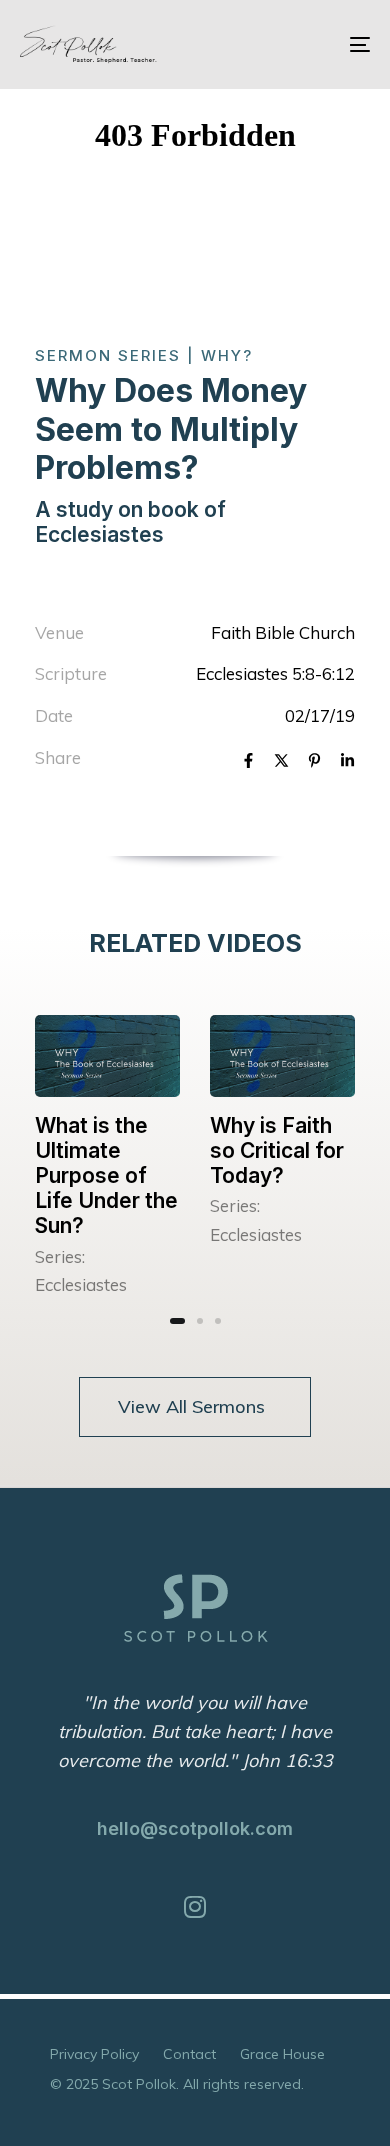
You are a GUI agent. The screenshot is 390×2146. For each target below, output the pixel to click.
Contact (189, 2054)
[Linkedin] (347, 762)
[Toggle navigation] (311, 44)
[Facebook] (248, 762)
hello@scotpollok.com (195, 1828)
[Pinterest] (314, 762)
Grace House (282, 2054)
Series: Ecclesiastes (81, 1271)
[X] (281, 762)
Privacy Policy (94, 2054)
